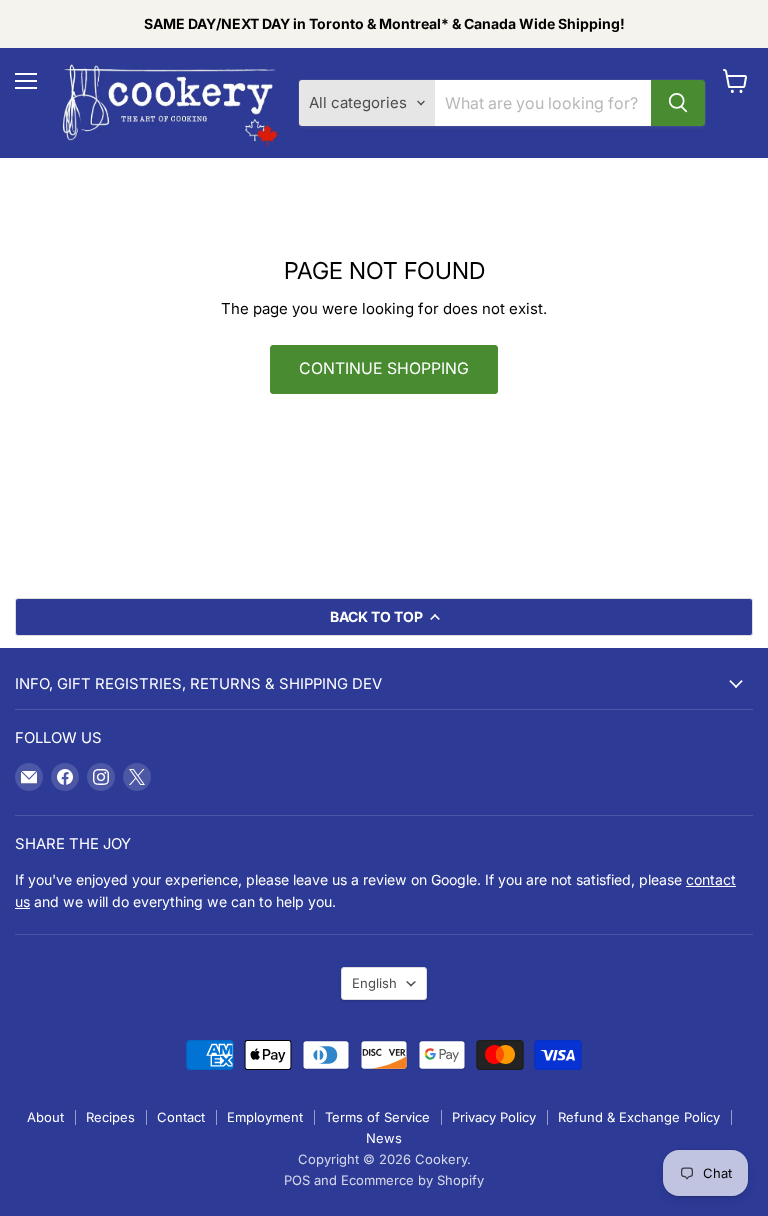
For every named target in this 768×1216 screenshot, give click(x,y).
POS (297, 1180)
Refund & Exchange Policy (639, 1117)
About (45, 1117)
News (384, 1138)
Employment (265, 1117)
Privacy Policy (494, 1117)
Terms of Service (377, 1117)
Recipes (110, 1117)
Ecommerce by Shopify (412, 1180)
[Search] (678, 103)
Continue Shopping (384, 368)
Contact (181, 1117)
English (374, 983)
